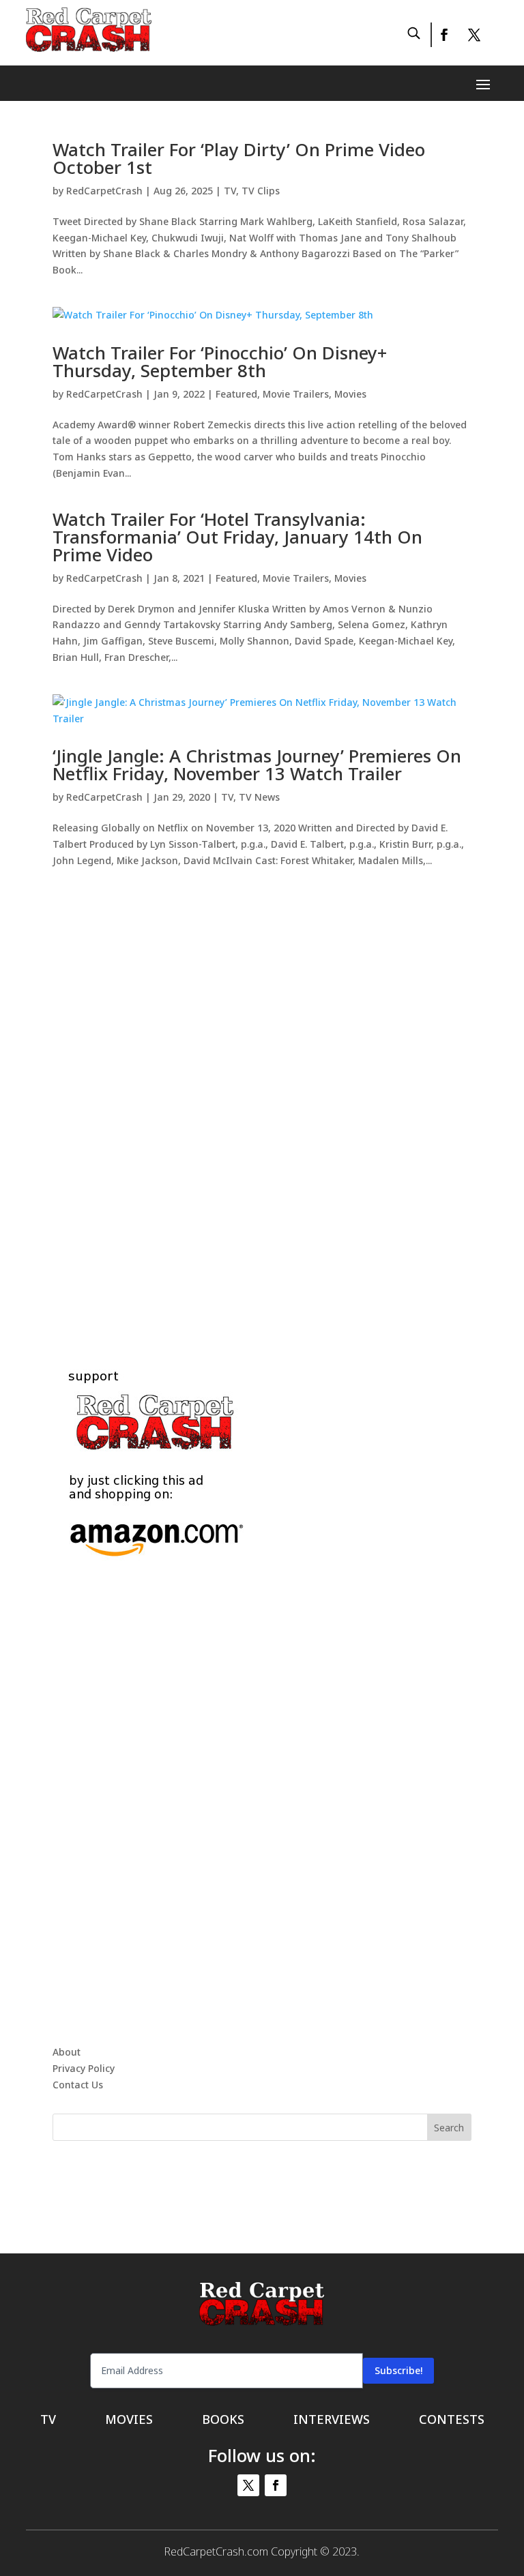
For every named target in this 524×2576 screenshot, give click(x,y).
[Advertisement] (262, 1102)
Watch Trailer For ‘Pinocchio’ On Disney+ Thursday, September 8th (220, 361)
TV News (259, 797)
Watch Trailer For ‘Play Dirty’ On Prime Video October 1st (239, 158)
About (67, 2052)
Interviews (332, 2421)
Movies (350, 394)
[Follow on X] (474, 35)
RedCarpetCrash (104, 191)
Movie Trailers (296, 394)
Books (223, 2421)
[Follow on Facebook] (443, 35)
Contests (452, 2421)
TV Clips (261, 191)
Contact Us (78, 2085)
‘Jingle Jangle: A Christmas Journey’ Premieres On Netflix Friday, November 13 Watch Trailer (257, 765)
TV (230, 191)
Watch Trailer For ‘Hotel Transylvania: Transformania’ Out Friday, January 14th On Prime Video (237, 537)
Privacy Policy (84, 2068)
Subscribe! (398, 2370)
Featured (236, 394)
